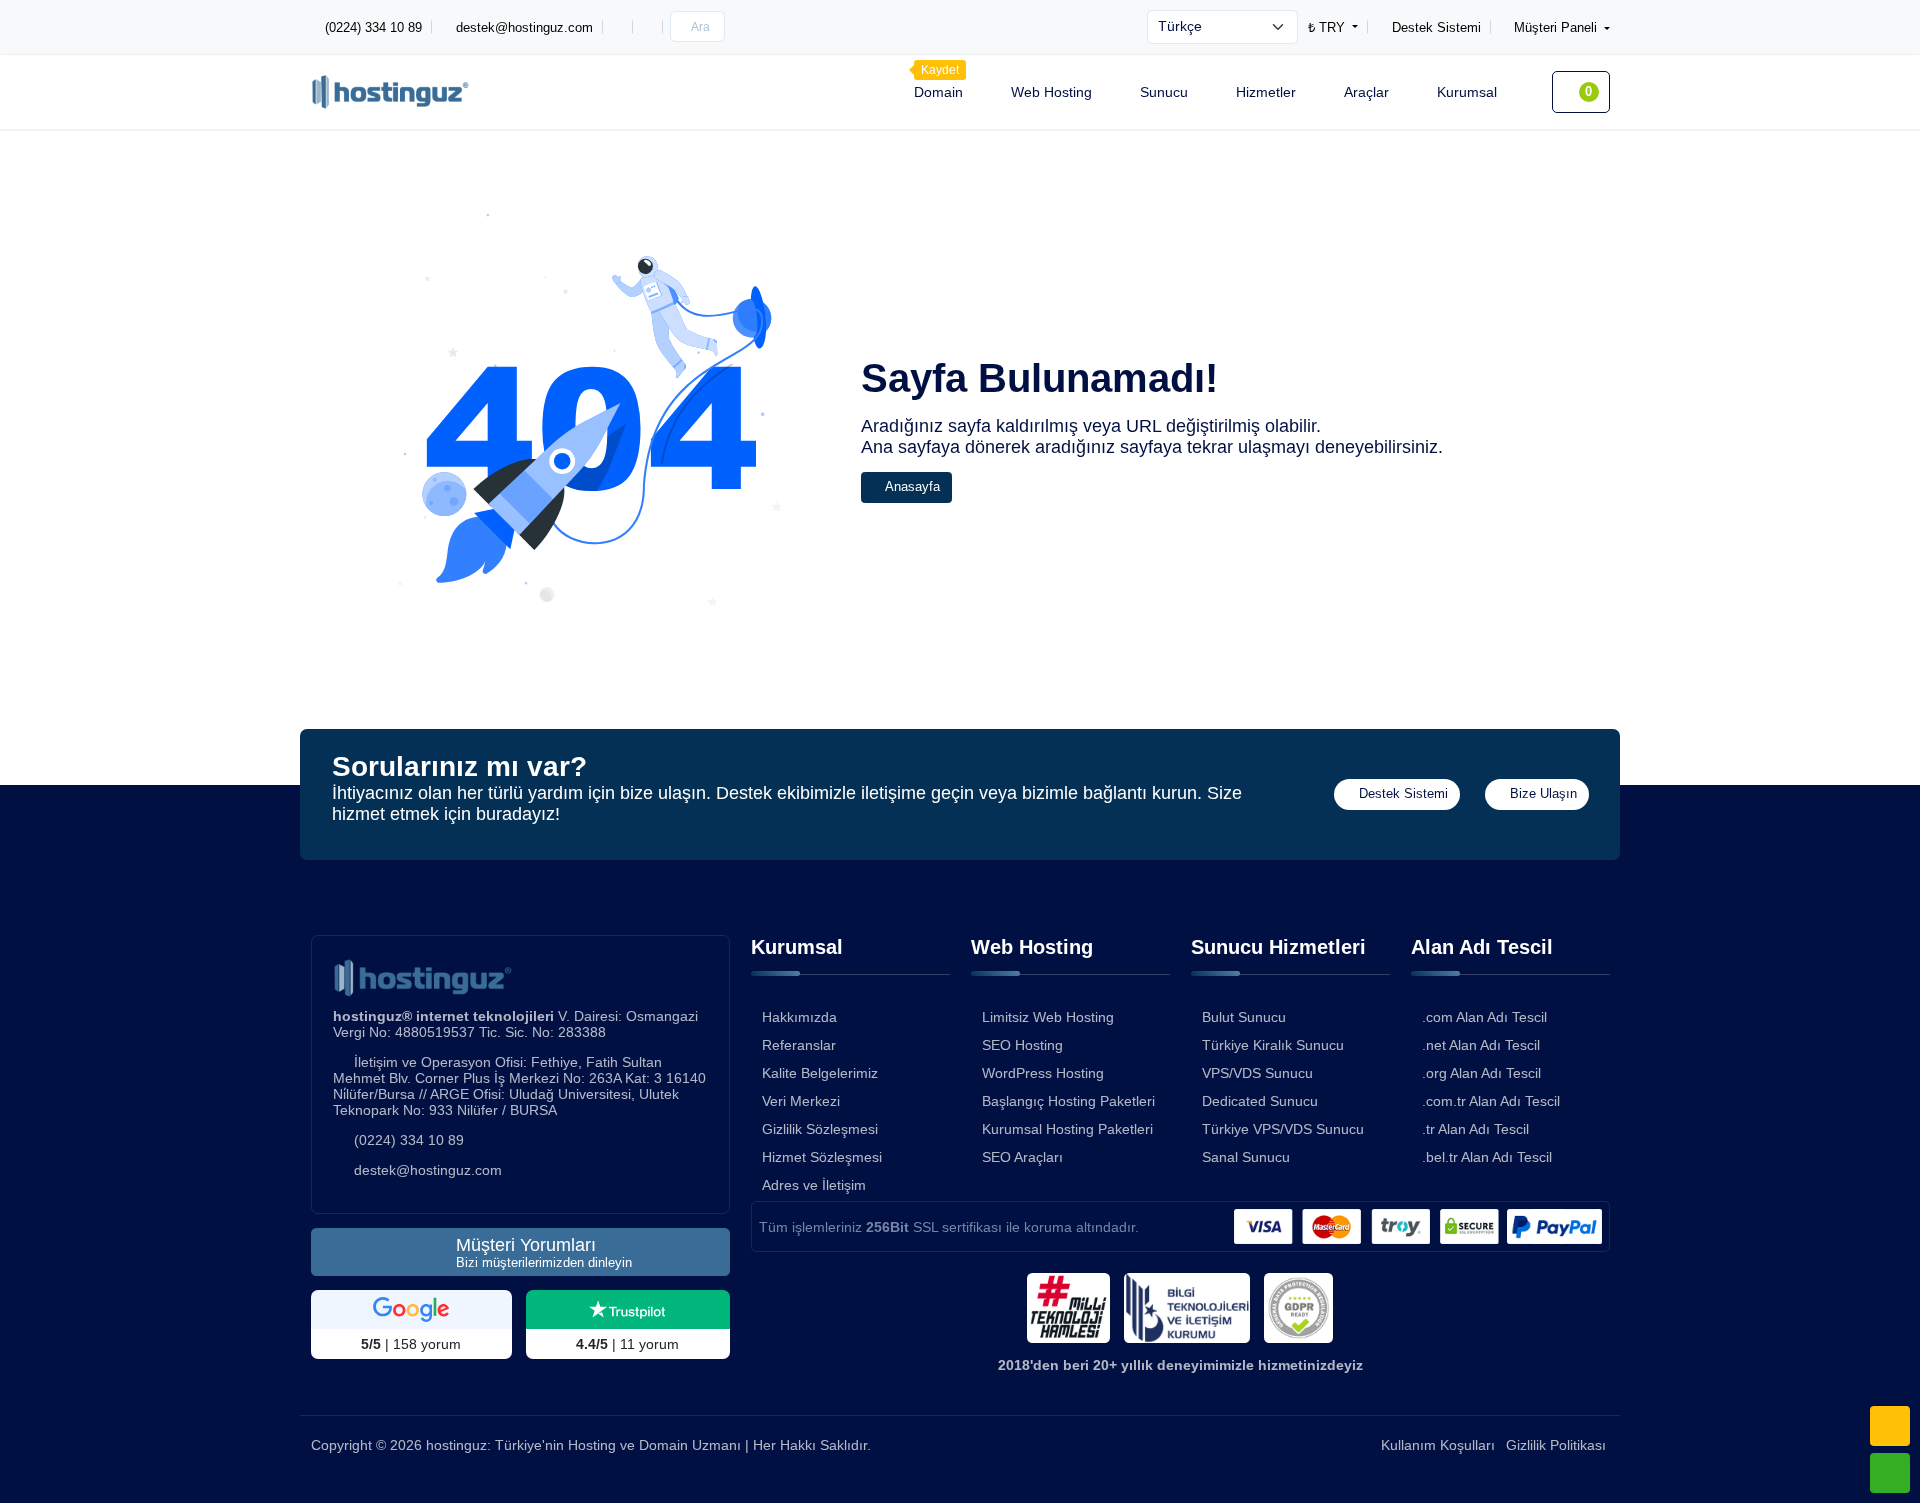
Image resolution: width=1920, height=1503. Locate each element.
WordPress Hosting (1043, 1073)
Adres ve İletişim (814, 1185)
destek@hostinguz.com (428, 1170)
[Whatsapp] (1890, 1473)
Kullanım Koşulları (1438, 1445)
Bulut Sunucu (1244, 1017)
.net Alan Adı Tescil (1481, 1045)
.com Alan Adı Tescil (1484, 1017)
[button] (1550, 27)
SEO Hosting (1022, 1045)
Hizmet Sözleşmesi (822, 1157)
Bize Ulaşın (1541, 794)
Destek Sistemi (1401, 794)
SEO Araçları (1022, 1157)
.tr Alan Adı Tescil (1475, 1129)
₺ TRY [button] (1328, 27)
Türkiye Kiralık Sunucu (1273, 1045)
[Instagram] (618, 27)
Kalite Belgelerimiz (820, 1073)
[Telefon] (1890, 1426)
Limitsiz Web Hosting (1048, 1017)
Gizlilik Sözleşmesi (820, 1129)
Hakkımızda (799, 1017)
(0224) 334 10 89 (409, 1140)
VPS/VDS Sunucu (1257, 1073)
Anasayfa (911, 487)
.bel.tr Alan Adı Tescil (1487, 1157)
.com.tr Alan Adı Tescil (1491, 1101)
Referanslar (799, 1045)
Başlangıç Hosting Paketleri (1068, 1101)
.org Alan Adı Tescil (1481, 1073)
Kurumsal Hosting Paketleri (1067, 1129)
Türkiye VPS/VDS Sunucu (1283, 1129)
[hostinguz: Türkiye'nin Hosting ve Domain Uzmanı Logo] (390, 91)
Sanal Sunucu (1246, 1157)
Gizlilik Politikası (1556, 1445)
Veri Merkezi (801, 1101)
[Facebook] (648, 27)
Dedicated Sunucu (1260, 1101)
